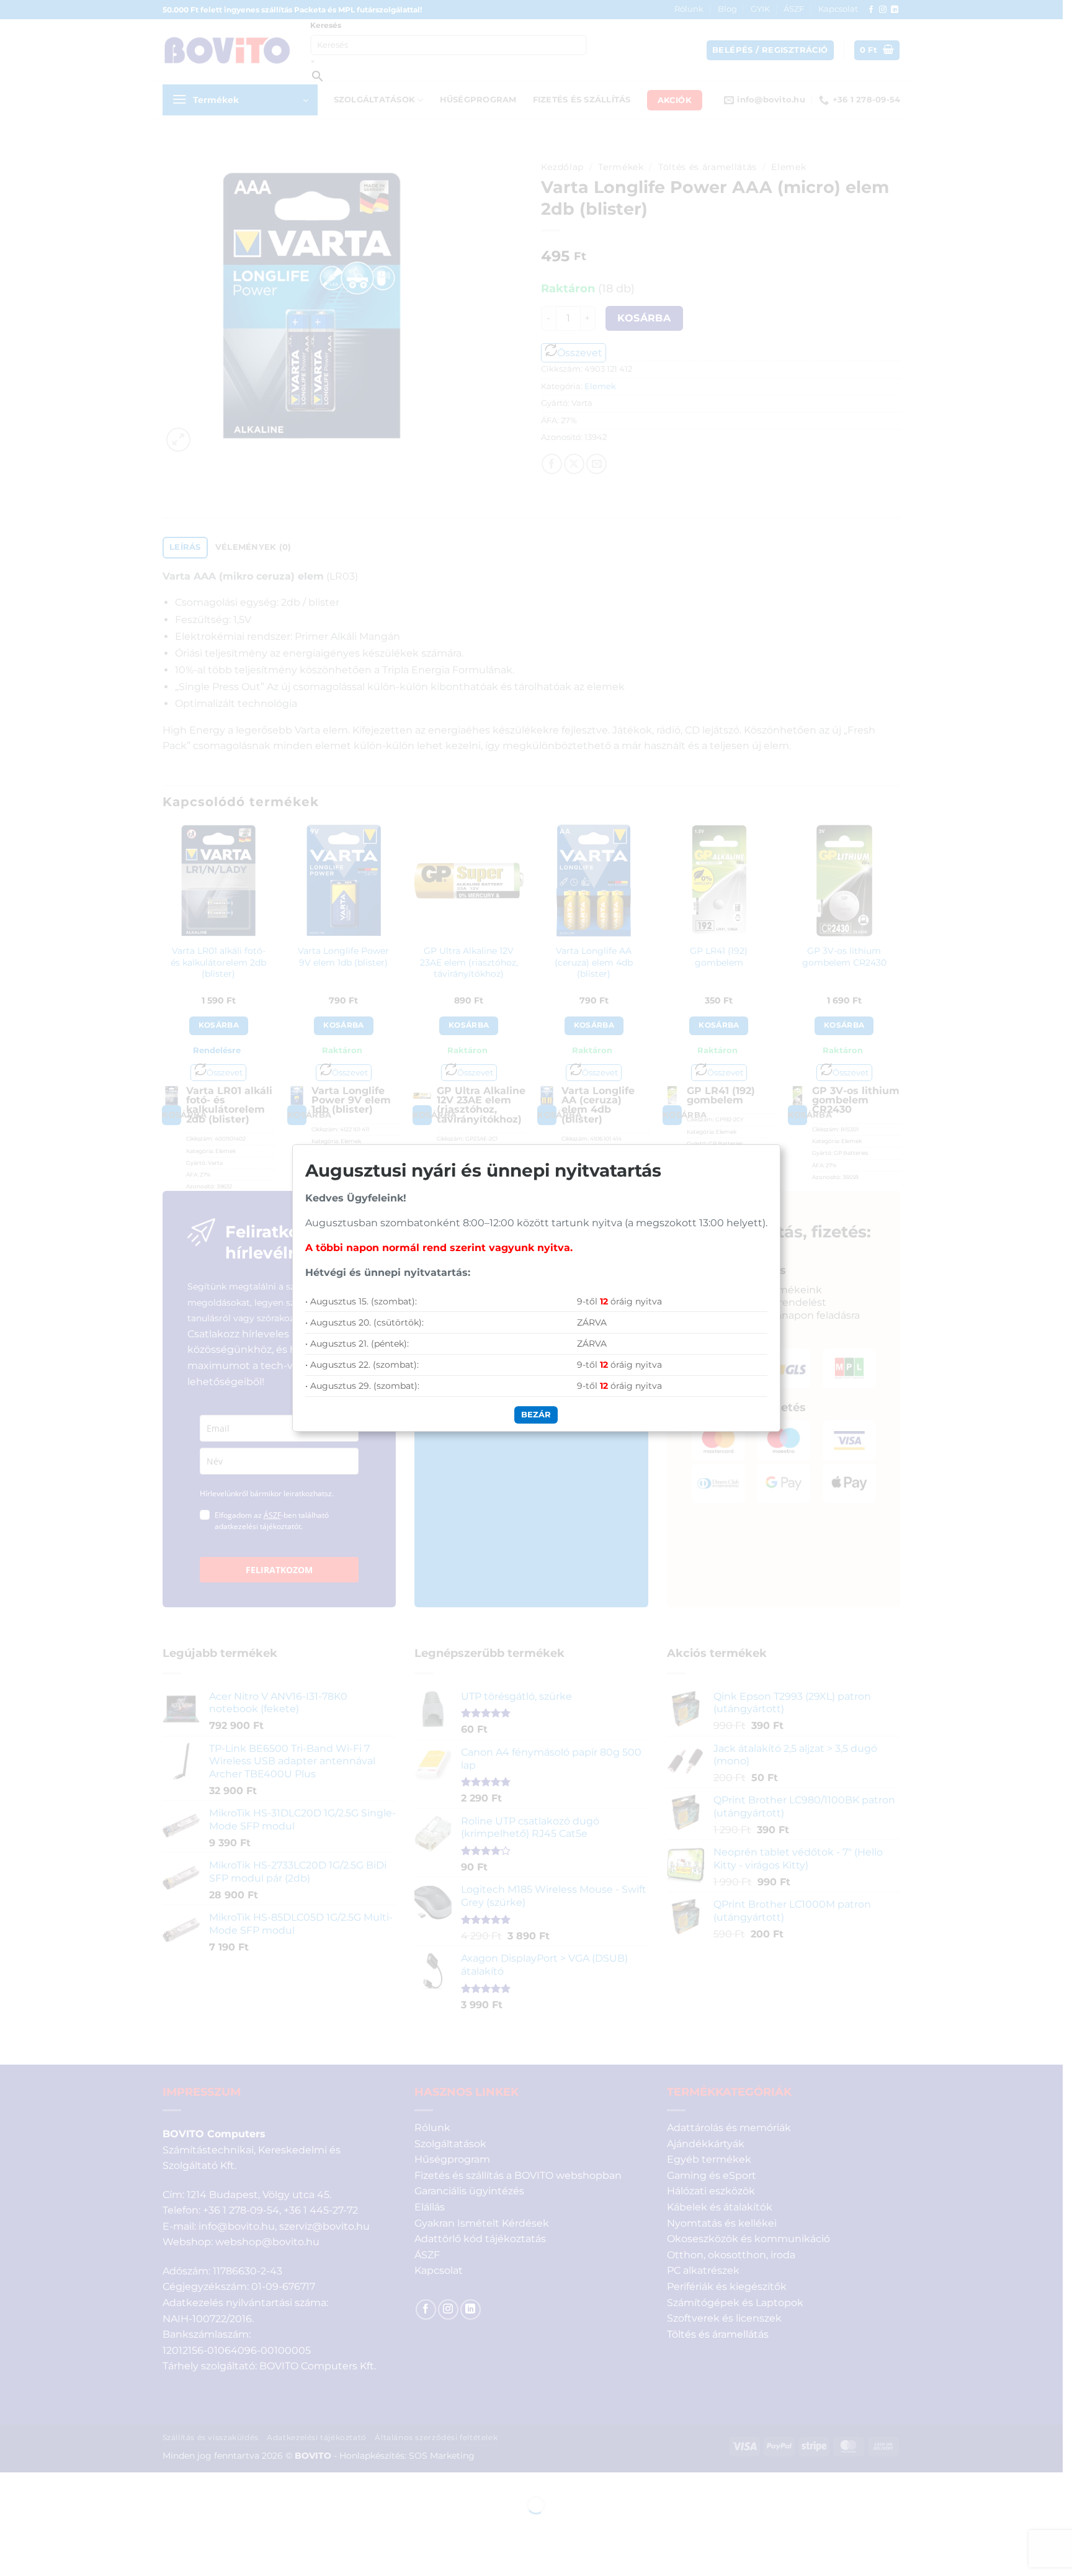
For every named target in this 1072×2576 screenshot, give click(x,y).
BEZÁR (536, 1414)
